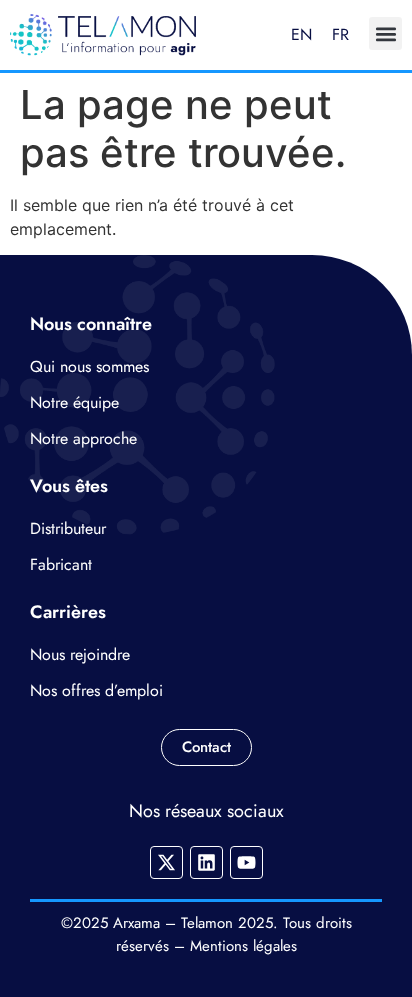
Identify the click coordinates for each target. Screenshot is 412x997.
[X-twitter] (166, 862)
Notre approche (83, 438)
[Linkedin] (206, 862)
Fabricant (61, 564)
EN (301, 34)
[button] (385, 33)
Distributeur (68, 528)
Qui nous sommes (89, 366)
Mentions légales (243, 946)
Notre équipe (74, 402)
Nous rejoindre (80, 654)
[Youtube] (246, 862)
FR (340, 34)
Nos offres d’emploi (96, 690)
